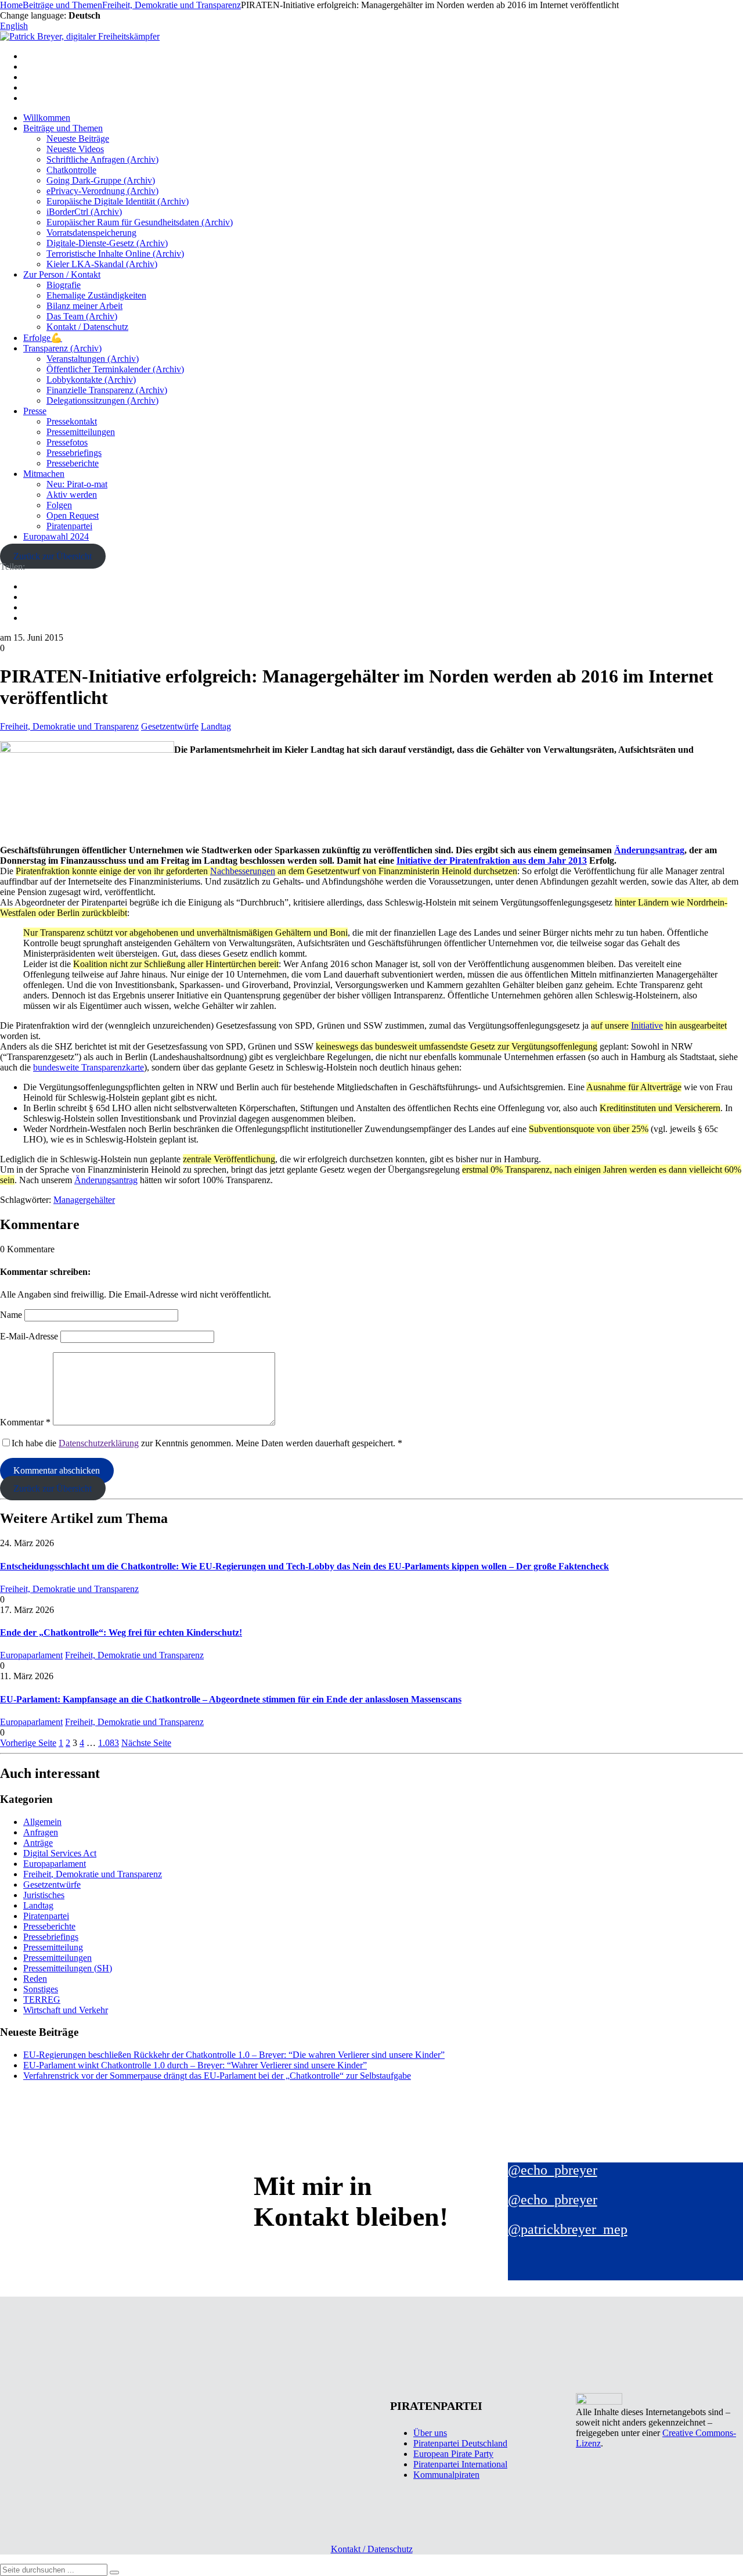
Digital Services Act (60, 1853)
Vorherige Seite (28, 1743)
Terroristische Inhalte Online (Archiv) (115, 254)
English (14, 26)
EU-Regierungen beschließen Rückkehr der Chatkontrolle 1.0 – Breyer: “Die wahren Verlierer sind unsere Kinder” (234, 2055)
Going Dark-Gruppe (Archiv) (101, 180)
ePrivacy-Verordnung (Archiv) (102, 191)
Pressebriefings (74, 453)
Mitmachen (44, 474)
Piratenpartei (69, 526)
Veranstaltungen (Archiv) (93, 359)
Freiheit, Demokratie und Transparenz (69, 726)
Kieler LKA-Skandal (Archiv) (102, 264)
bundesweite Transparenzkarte (89, 1067)
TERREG (42, 2000)
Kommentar (25, 1422)
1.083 (109, 1743)
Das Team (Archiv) (82, 316)
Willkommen (47, 118)
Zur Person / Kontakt (62, 274)
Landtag (216, 726)
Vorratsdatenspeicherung (91, 233)
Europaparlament (31, 1655)
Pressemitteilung (53, 1947)
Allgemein (42, 1822)
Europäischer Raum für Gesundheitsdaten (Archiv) (140, 222)
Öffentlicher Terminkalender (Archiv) (115, 369)
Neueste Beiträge (78, 139)
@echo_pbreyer (553, 2170)
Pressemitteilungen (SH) (68, 1968)
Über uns (430, 2433)
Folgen (59, 505)
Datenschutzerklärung (99, 1443)
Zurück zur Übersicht (53, 556)
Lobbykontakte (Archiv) (91, 380)
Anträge (38, 1843)
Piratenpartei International (460, 2464)
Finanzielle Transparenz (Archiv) (107, 390)
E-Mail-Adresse (29, 1336)
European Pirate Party (453, 2454)
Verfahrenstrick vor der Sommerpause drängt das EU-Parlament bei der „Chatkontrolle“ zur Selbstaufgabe (217, 2076)
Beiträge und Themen (63, 128)
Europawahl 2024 (56, 536)
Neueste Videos (75, 149)
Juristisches (44, 1895)
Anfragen (41, 1832)
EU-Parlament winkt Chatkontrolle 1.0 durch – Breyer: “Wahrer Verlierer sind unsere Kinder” (195, 2065)
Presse (35, 411)
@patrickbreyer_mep (568, 2229)
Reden (35, 1979)
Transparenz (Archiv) (62, 348)
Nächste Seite (146, 1743)
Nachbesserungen (243, 871)
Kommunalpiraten (446, 2475)
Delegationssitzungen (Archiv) (102, 400)
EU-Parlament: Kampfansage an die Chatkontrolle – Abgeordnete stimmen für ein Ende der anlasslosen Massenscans (231, 1699)
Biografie (64, 285)
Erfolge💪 (43, 338)
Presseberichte (73, 463)
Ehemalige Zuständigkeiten (96, 295)
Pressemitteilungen (81, 432)
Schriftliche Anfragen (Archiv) (102, 159)
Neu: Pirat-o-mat (77, 484)
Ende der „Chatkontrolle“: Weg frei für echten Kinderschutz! (121, 1632)
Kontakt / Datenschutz (87, 327)
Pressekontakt (72, 421)
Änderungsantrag (649, 850)
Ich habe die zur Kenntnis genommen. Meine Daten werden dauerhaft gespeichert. (207, 1443)
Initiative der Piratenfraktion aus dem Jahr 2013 (492, 861)
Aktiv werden (72, 495)
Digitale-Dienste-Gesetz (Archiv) (107, 243)
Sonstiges (41, 1989)
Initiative (647, 1025)
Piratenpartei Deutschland (460, 2443)
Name (11, 1315)
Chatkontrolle (71, 170)
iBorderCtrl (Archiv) (84, 212)
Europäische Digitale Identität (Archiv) (118, 201)
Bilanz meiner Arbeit (84, 306)
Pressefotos (67, 442)
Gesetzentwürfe (170, 726)
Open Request (73, 515)
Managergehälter (84, 1200)
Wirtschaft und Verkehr (66, 2010)
